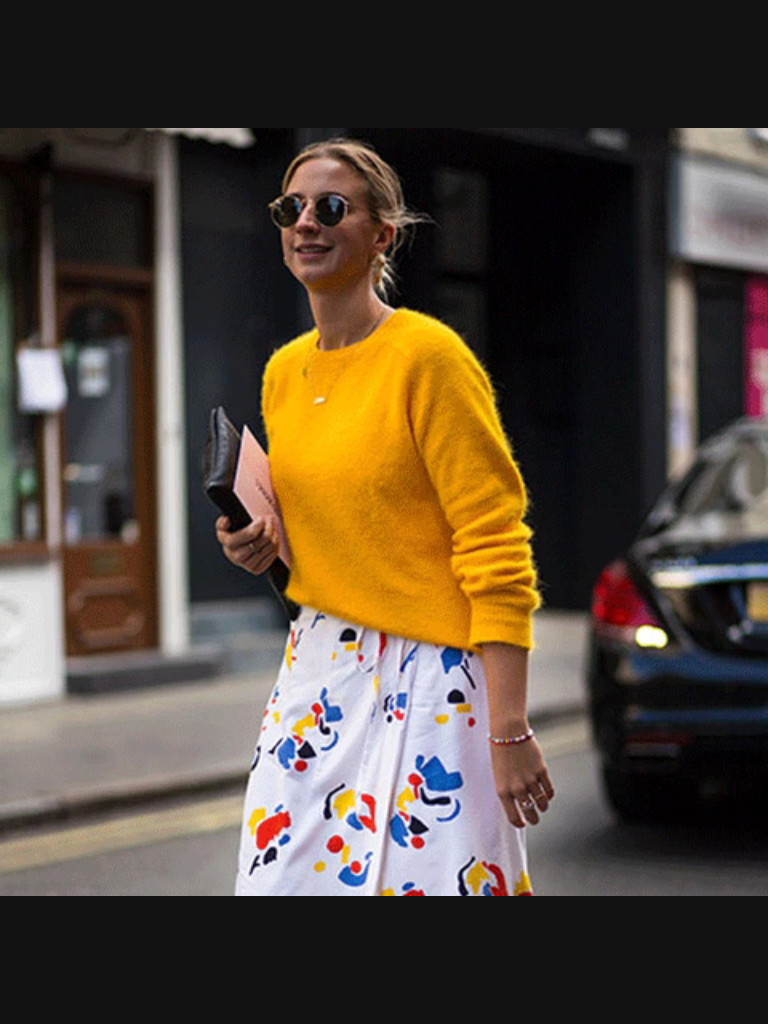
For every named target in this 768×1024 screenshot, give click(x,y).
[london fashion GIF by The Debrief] (384, 512)
